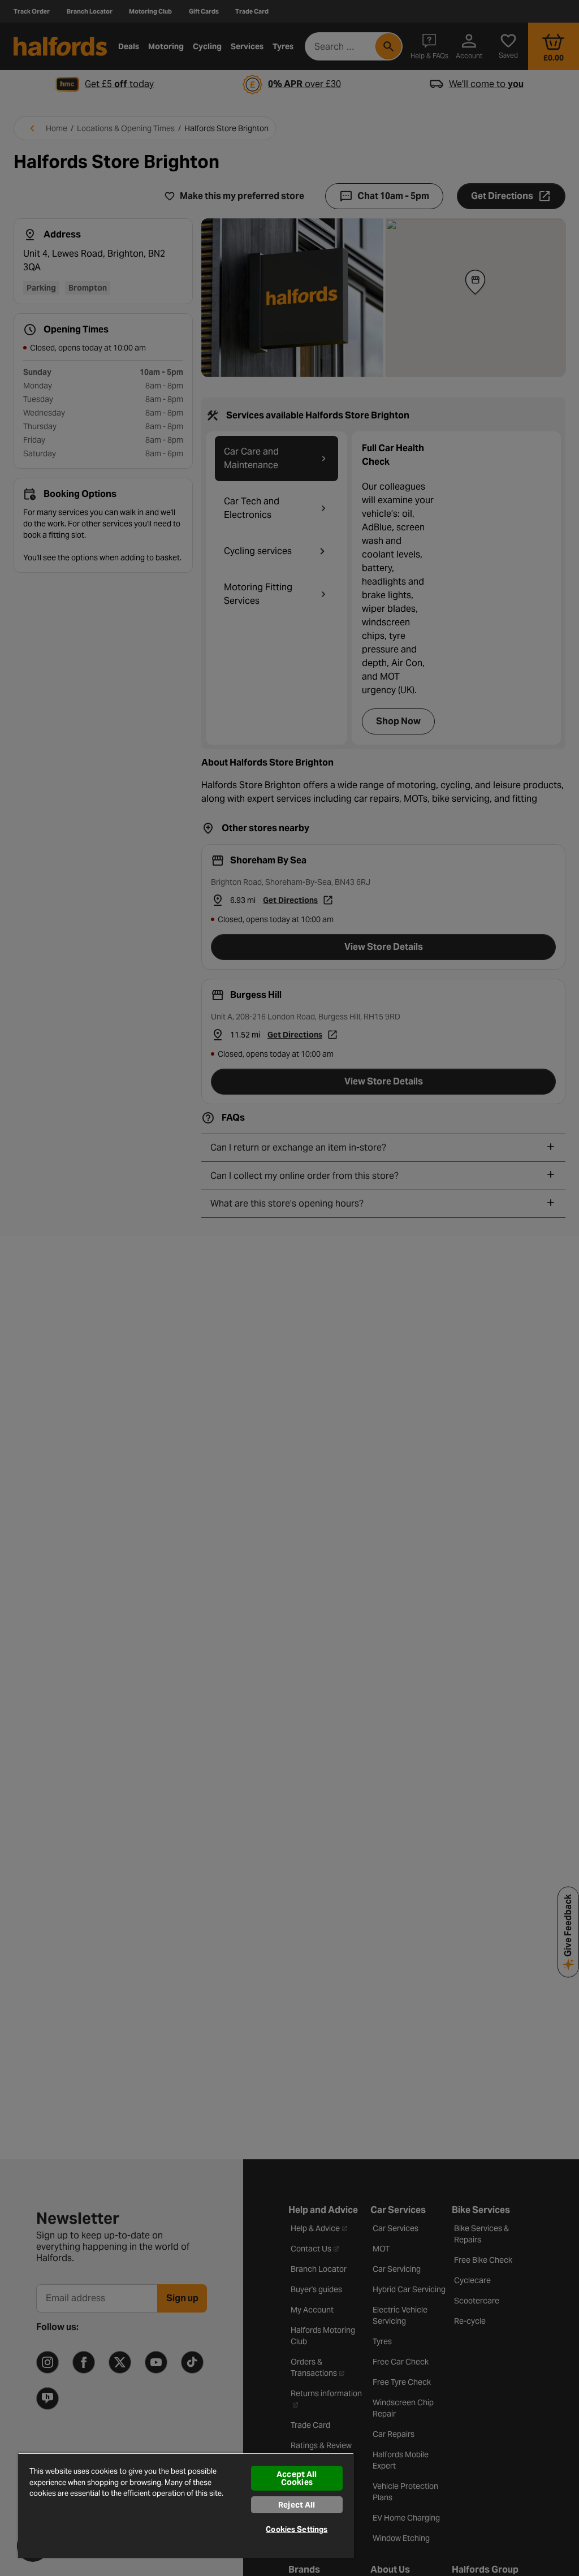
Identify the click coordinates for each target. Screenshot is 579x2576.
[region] (186, 2505)
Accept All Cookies (297, 2478)
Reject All (297, 2505)
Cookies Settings (297, 2529)
